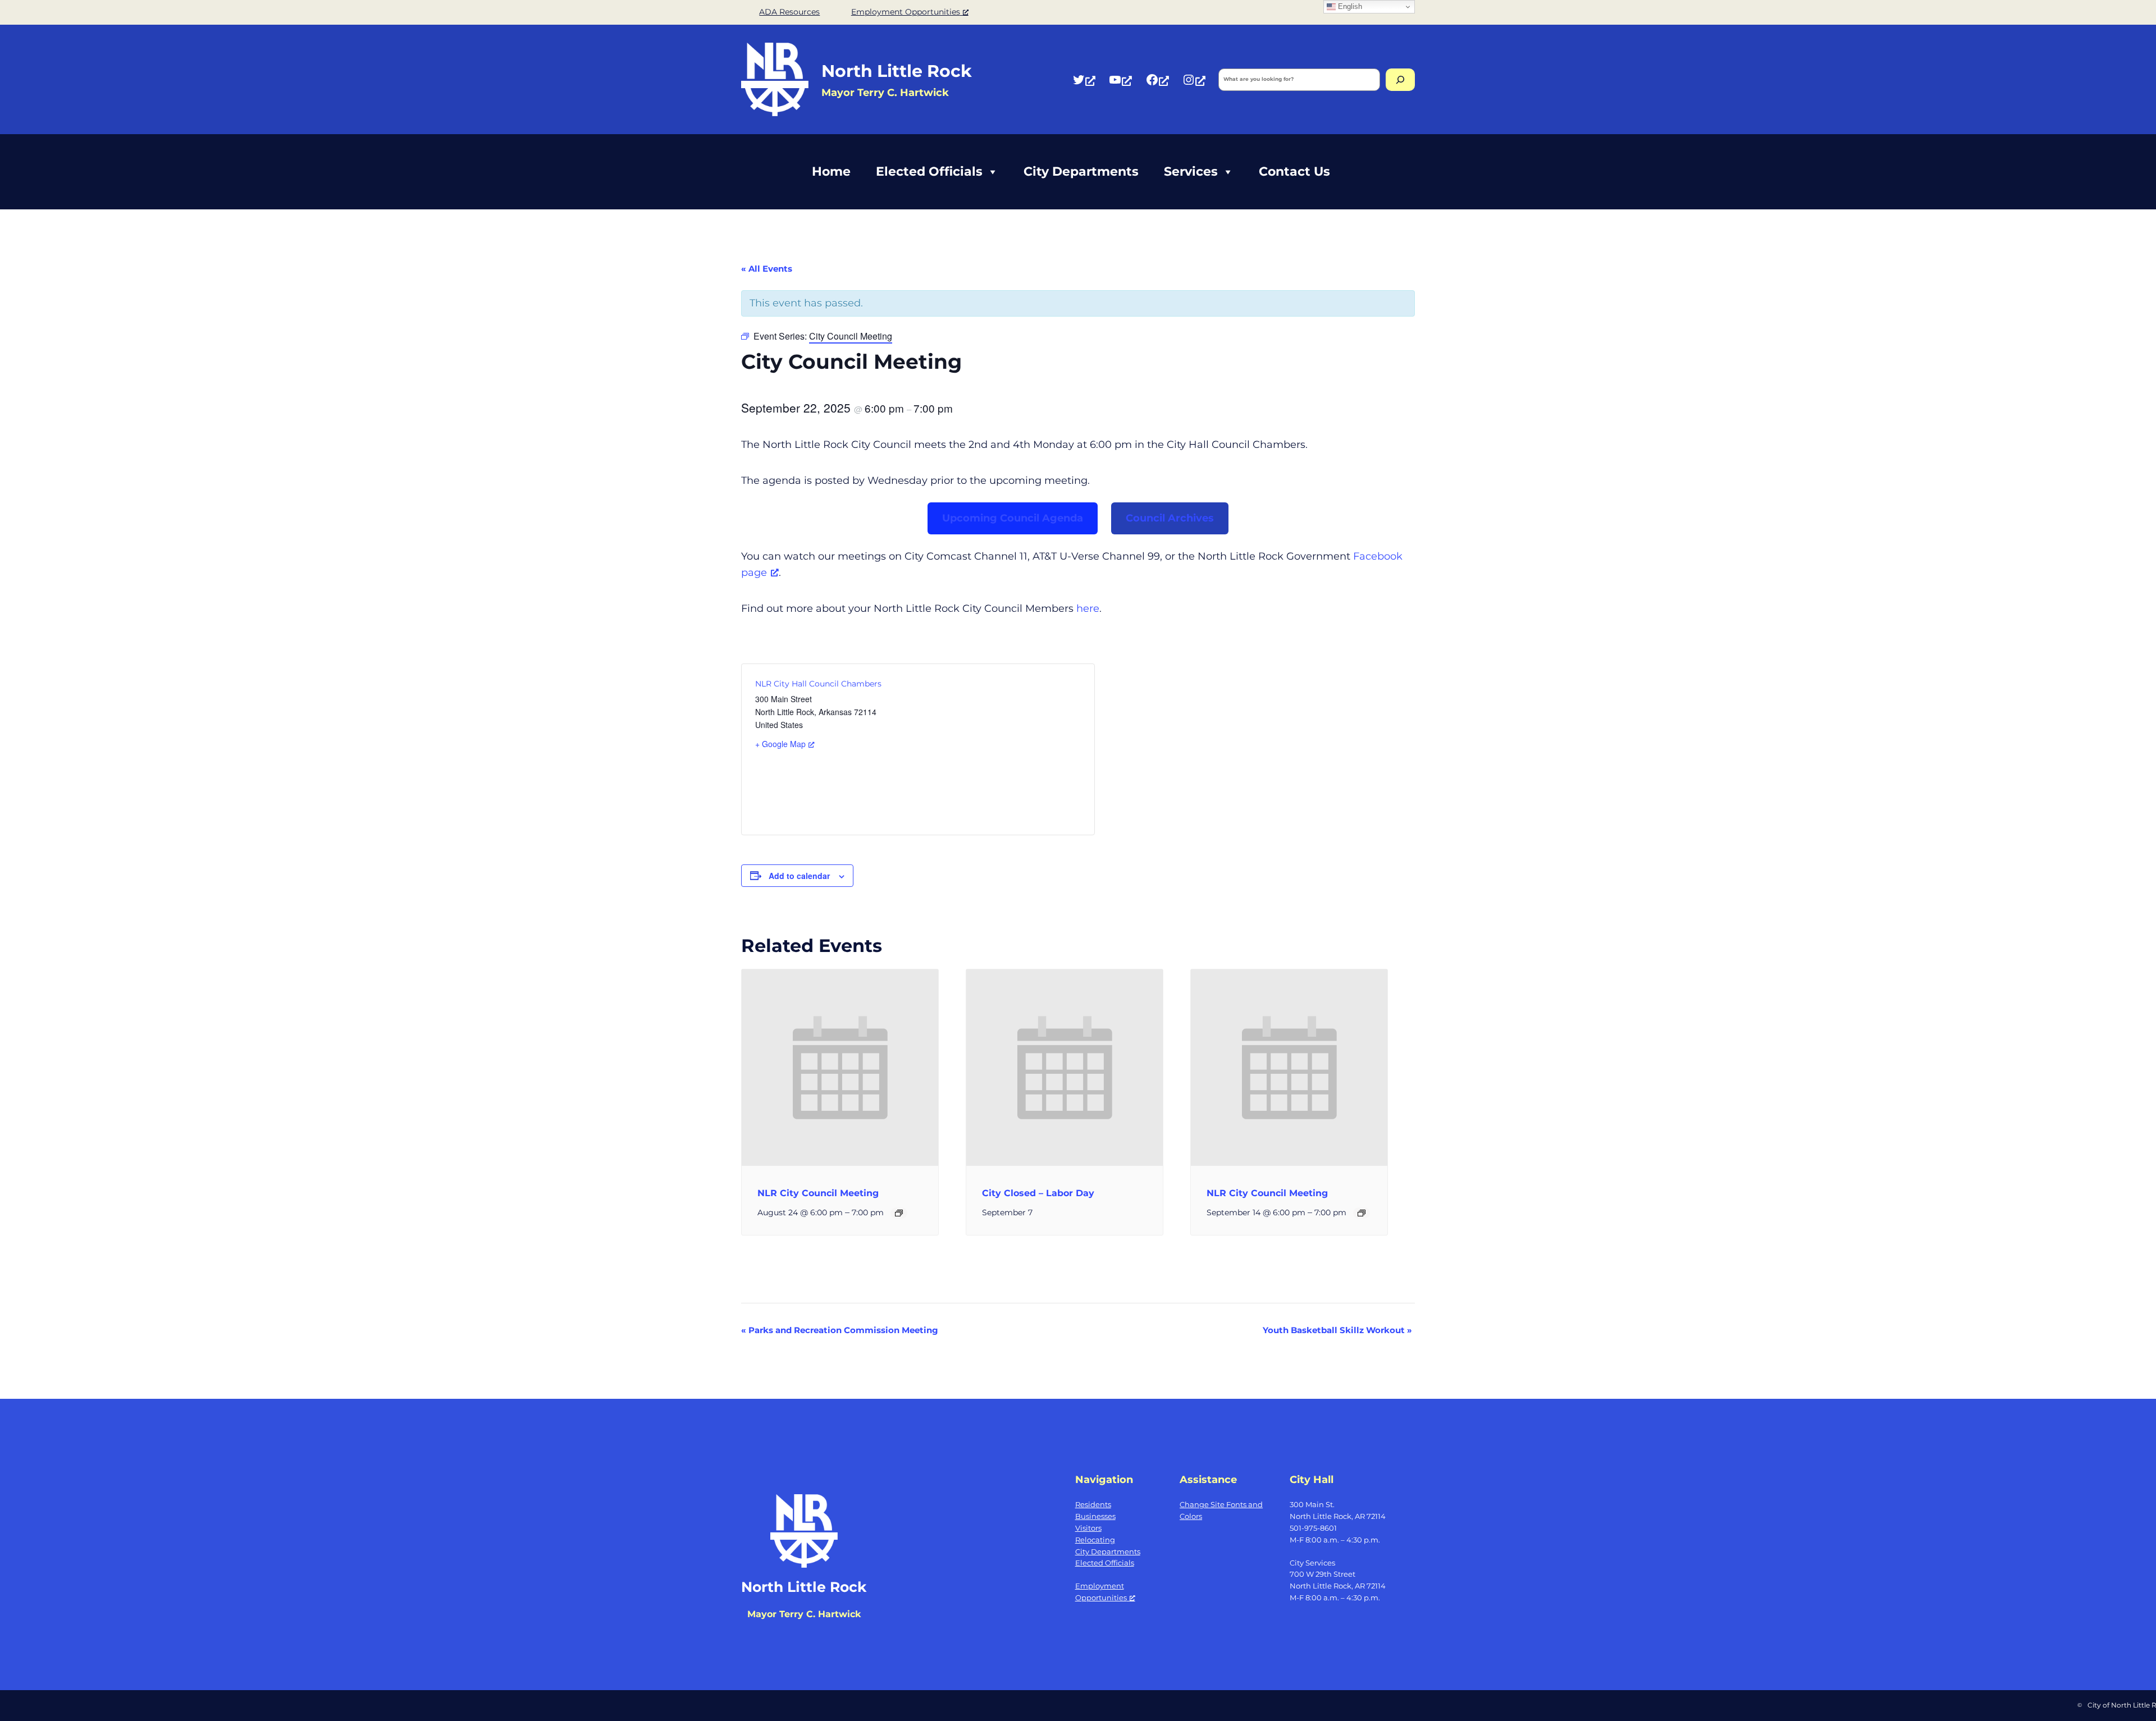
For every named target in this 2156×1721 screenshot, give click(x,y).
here (1088, 608)
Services (1191, 171)
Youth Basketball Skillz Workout (1337, 1330)
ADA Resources (789, 12)
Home (831, 171)
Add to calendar (799, 876)
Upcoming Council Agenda (1013, 518)
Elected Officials (929, 171)
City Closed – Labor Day (1038, 1193)
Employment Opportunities (906, 12)
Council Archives (1170, 518)
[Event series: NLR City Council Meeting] (899, 1213)
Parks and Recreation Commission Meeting (840, 1330)
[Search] (1400, 80)
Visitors (1088, 1528)
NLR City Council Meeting (818, 1193)
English (1349, 6)
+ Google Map (780, 744)
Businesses (1095, 1516)
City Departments (1081, 171)
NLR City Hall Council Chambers (818, 684)
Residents (1093, 1504)
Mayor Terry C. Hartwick (804, 1614)
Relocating (1095, 1540)
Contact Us (1294, 171)
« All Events (767, 269)
